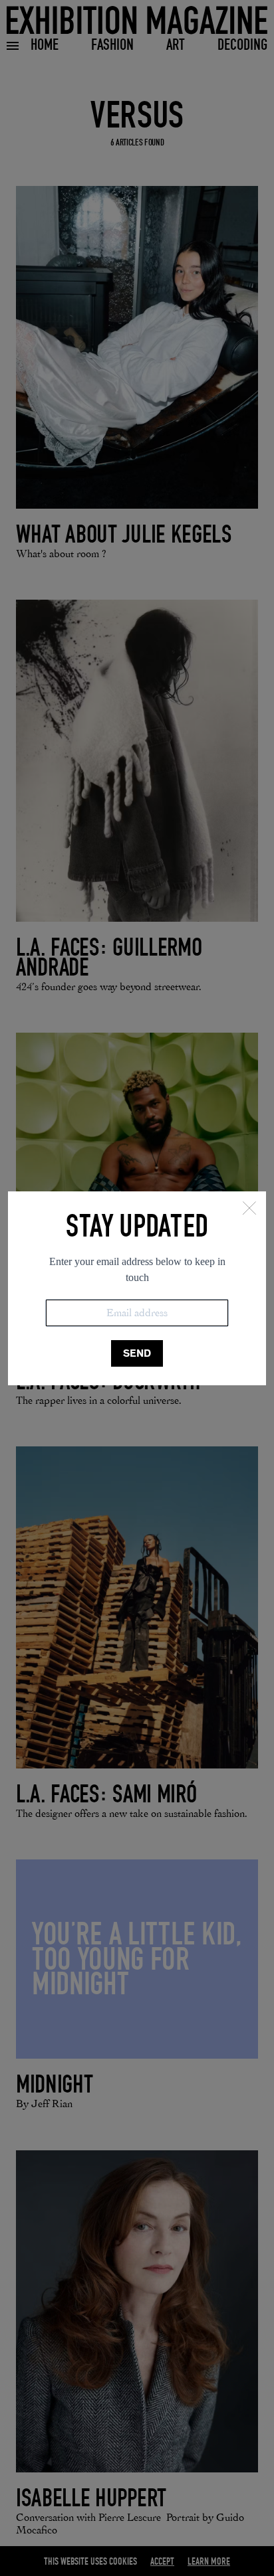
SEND (137, 1353)
